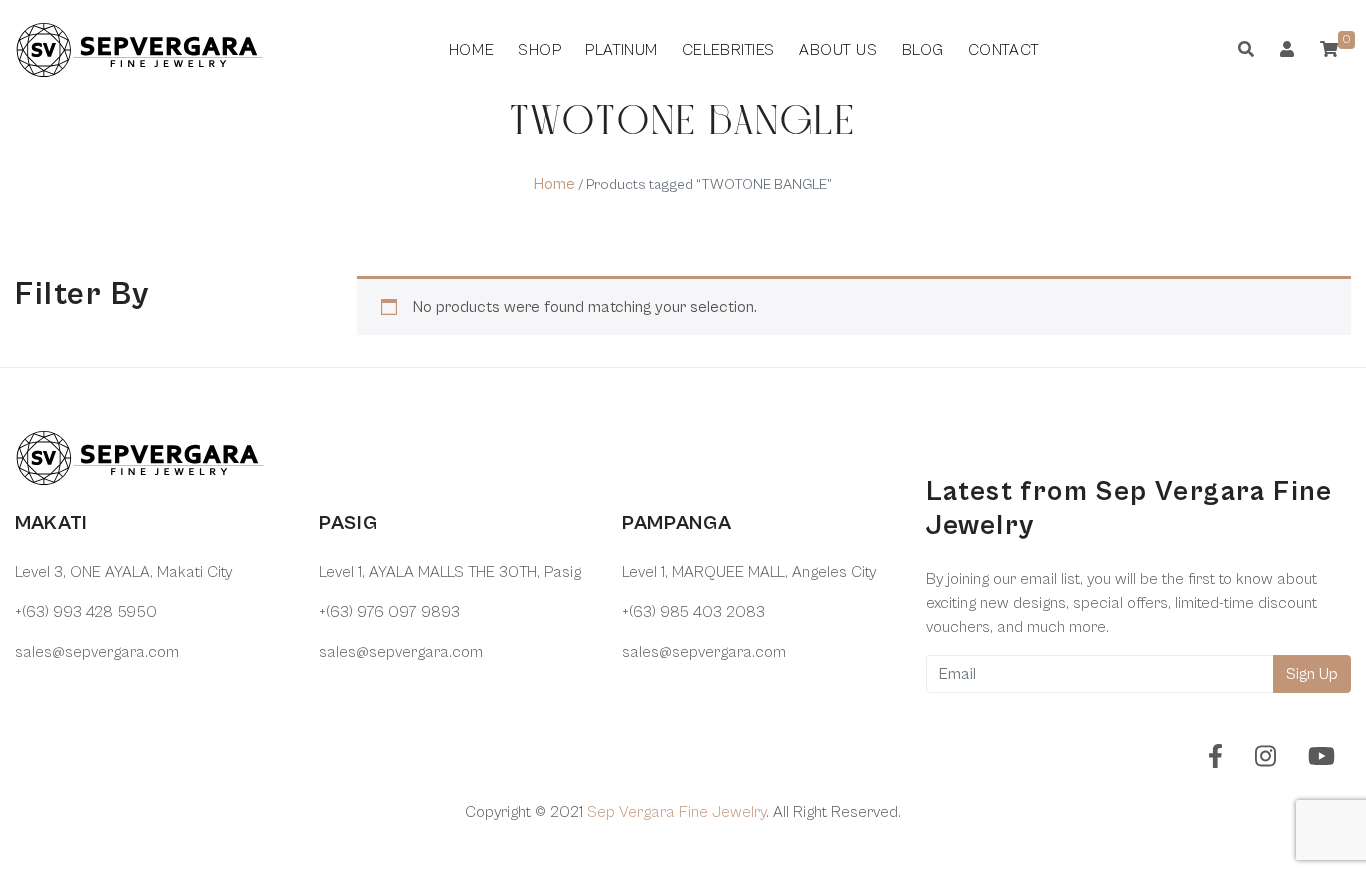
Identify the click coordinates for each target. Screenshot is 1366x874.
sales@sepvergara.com (97, 652)
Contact (1004, 50)
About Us (838, 50)
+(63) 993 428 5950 (86, 612)
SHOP (539, 50)
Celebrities (728, 50)
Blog (923, 50)
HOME (471, 50)
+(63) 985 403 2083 (693, 612)
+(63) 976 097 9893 (389, 612)
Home (554, 184)
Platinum (621, 50)
